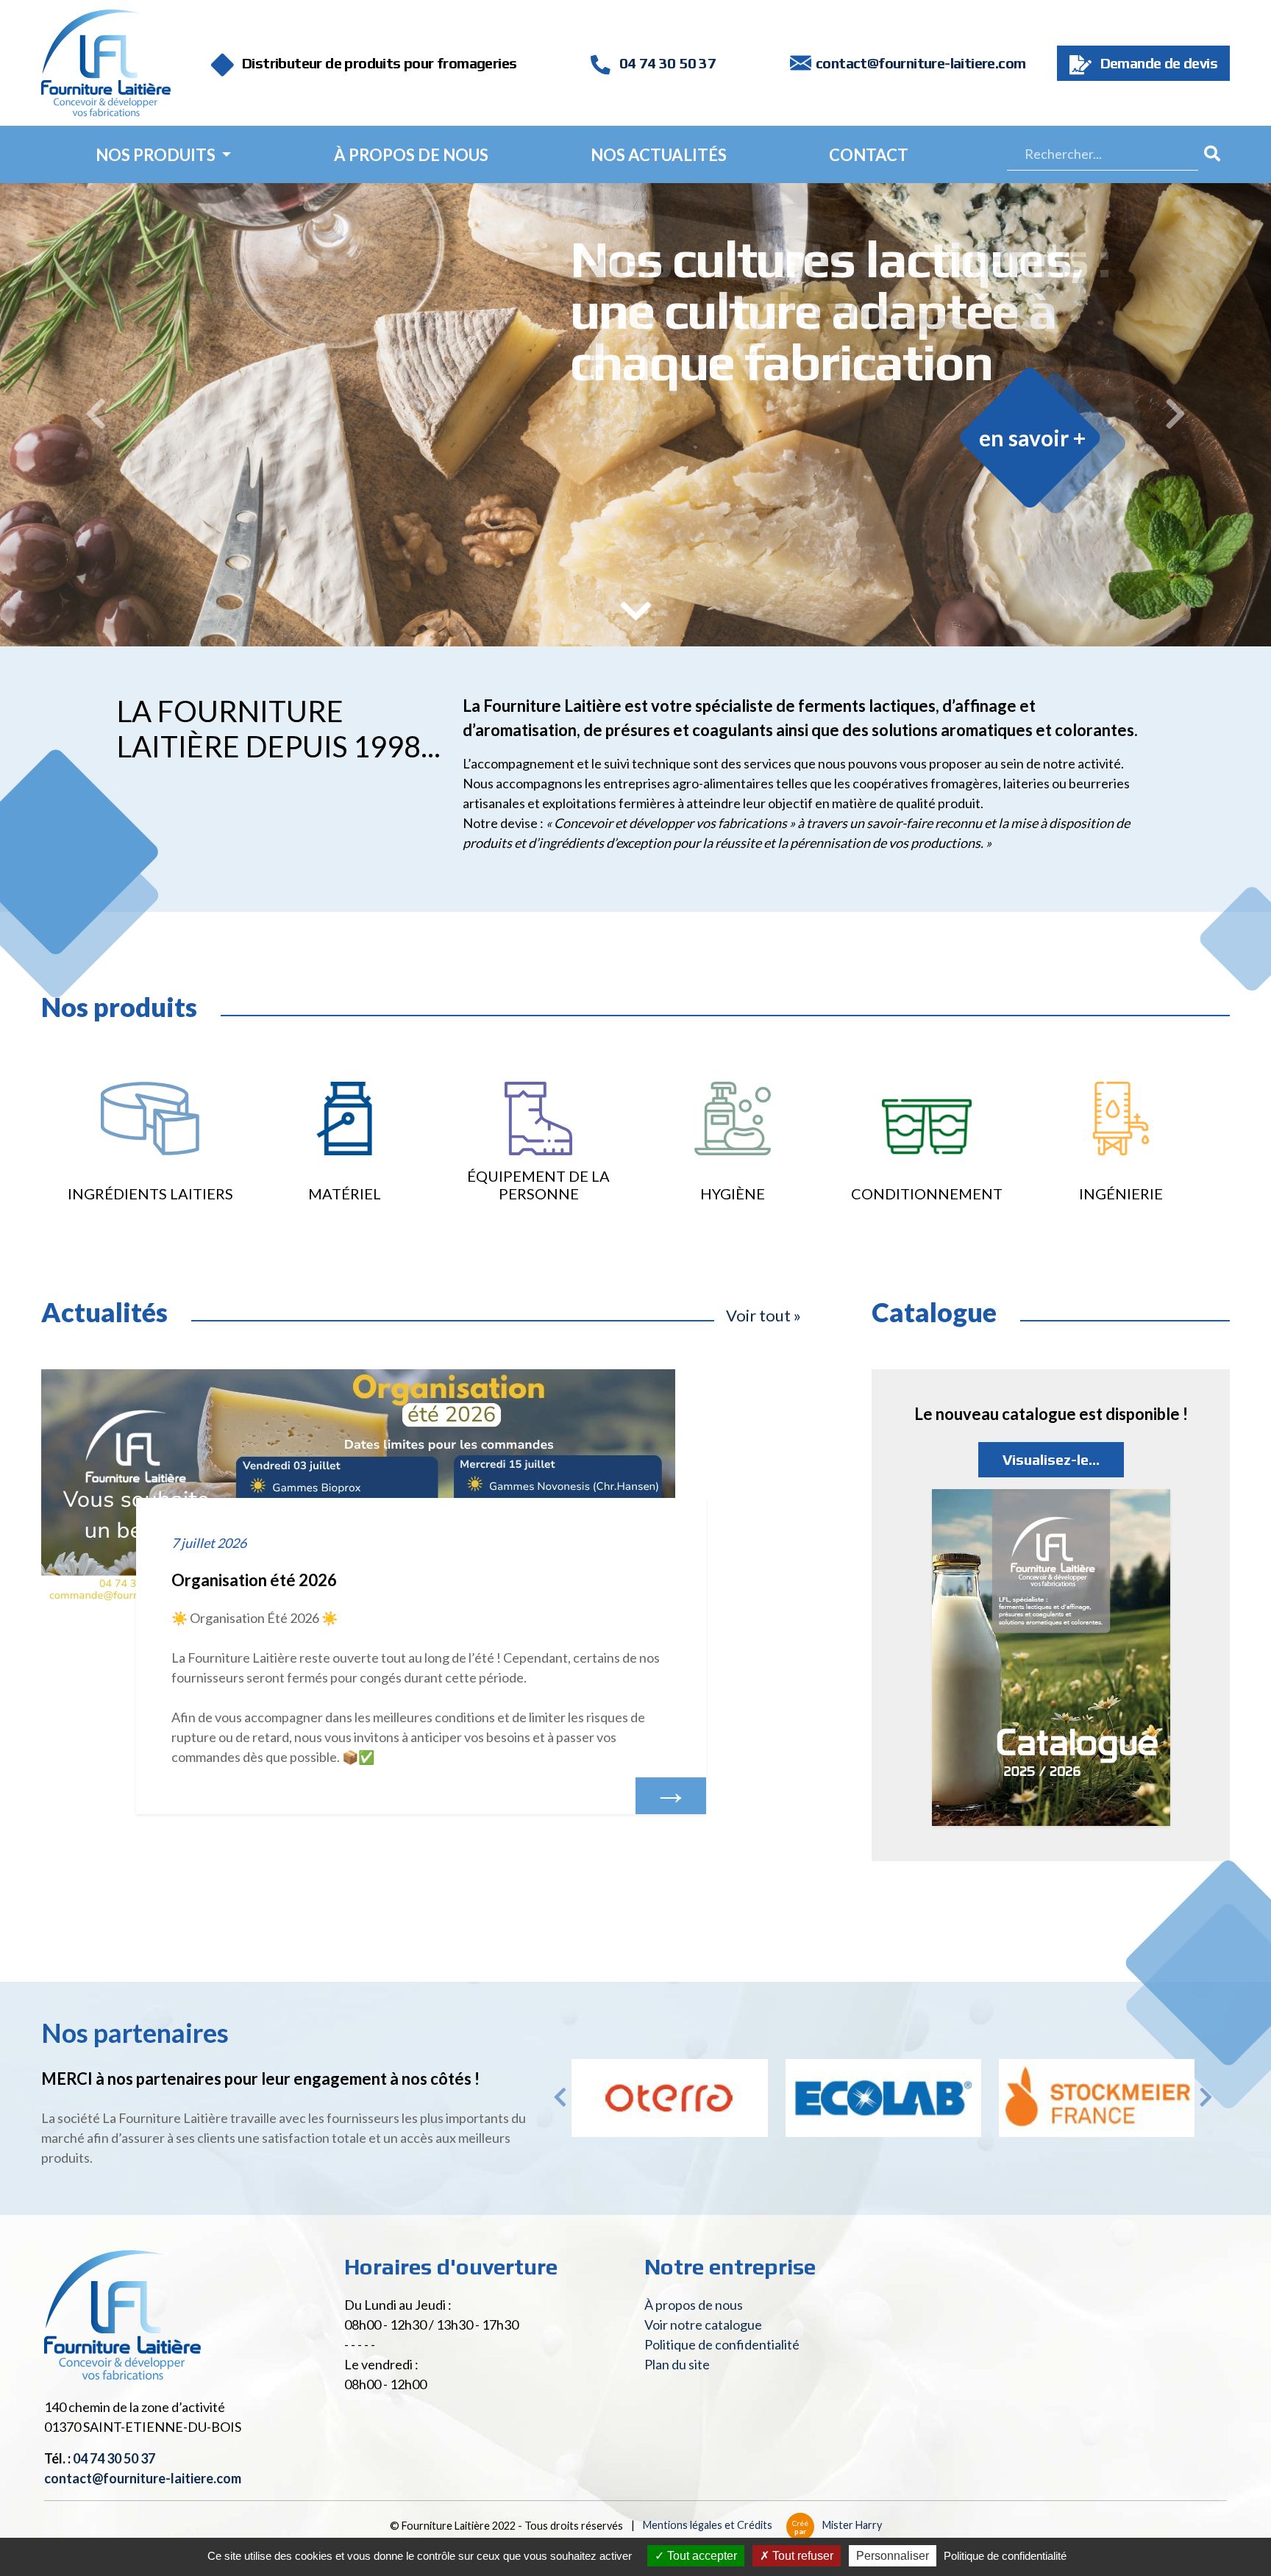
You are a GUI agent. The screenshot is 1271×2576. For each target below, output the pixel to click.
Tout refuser (801, 2556)
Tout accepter (701, 2556)
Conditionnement (927, 1194)
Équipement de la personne (538, 1185)
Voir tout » (763, 1315)
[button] (95, 415)
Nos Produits (157, 155)
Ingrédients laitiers (150, 1194)
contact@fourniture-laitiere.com (921, 63)
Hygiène (733, 1194)
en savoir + (1032, 438)
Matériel (345, 1194)
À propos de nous (411, 155)
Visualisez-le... (1051, 1459)
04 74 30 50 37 (666, 63)
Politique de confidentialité (722, 2344)
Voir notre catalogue (703, 2325)
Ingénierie (1121, 1194)
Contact (869, 155)
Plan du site (677, 2364)
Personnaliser (893, 2556)
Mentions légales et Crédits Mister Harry (762, 2525)
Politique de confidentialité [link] (1005, 2556)
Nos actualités (659, 155)
